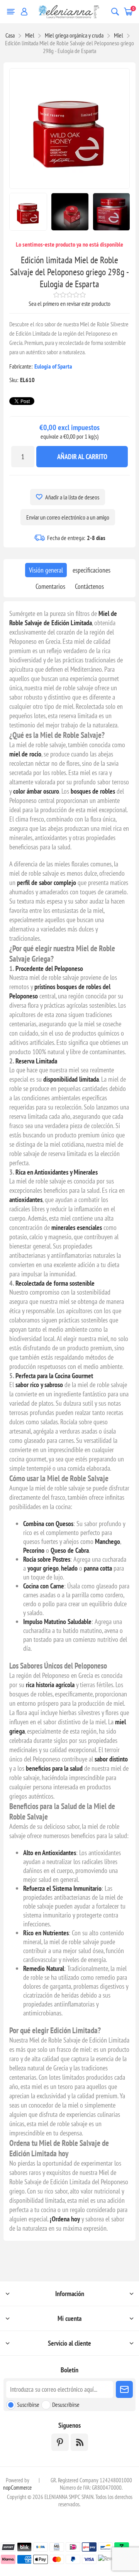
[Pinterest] (60, 2442)
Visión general (46, 570)
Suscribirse (28, 2404)
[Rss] (79, 2442)
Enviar (124, 2389)
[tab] (46, 570)
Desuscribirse (66, 2404)
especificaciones (92, 570)
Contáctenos (89, 586)
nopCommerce (17, 2488)
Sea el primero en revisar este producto (69, 304)
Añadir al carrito (82, 457)
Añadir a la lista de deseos (72, 497)
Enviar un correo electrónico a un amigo (68, 517)
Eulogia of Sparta (53, 366)
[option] (28, 212)
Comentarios (50, 586)
